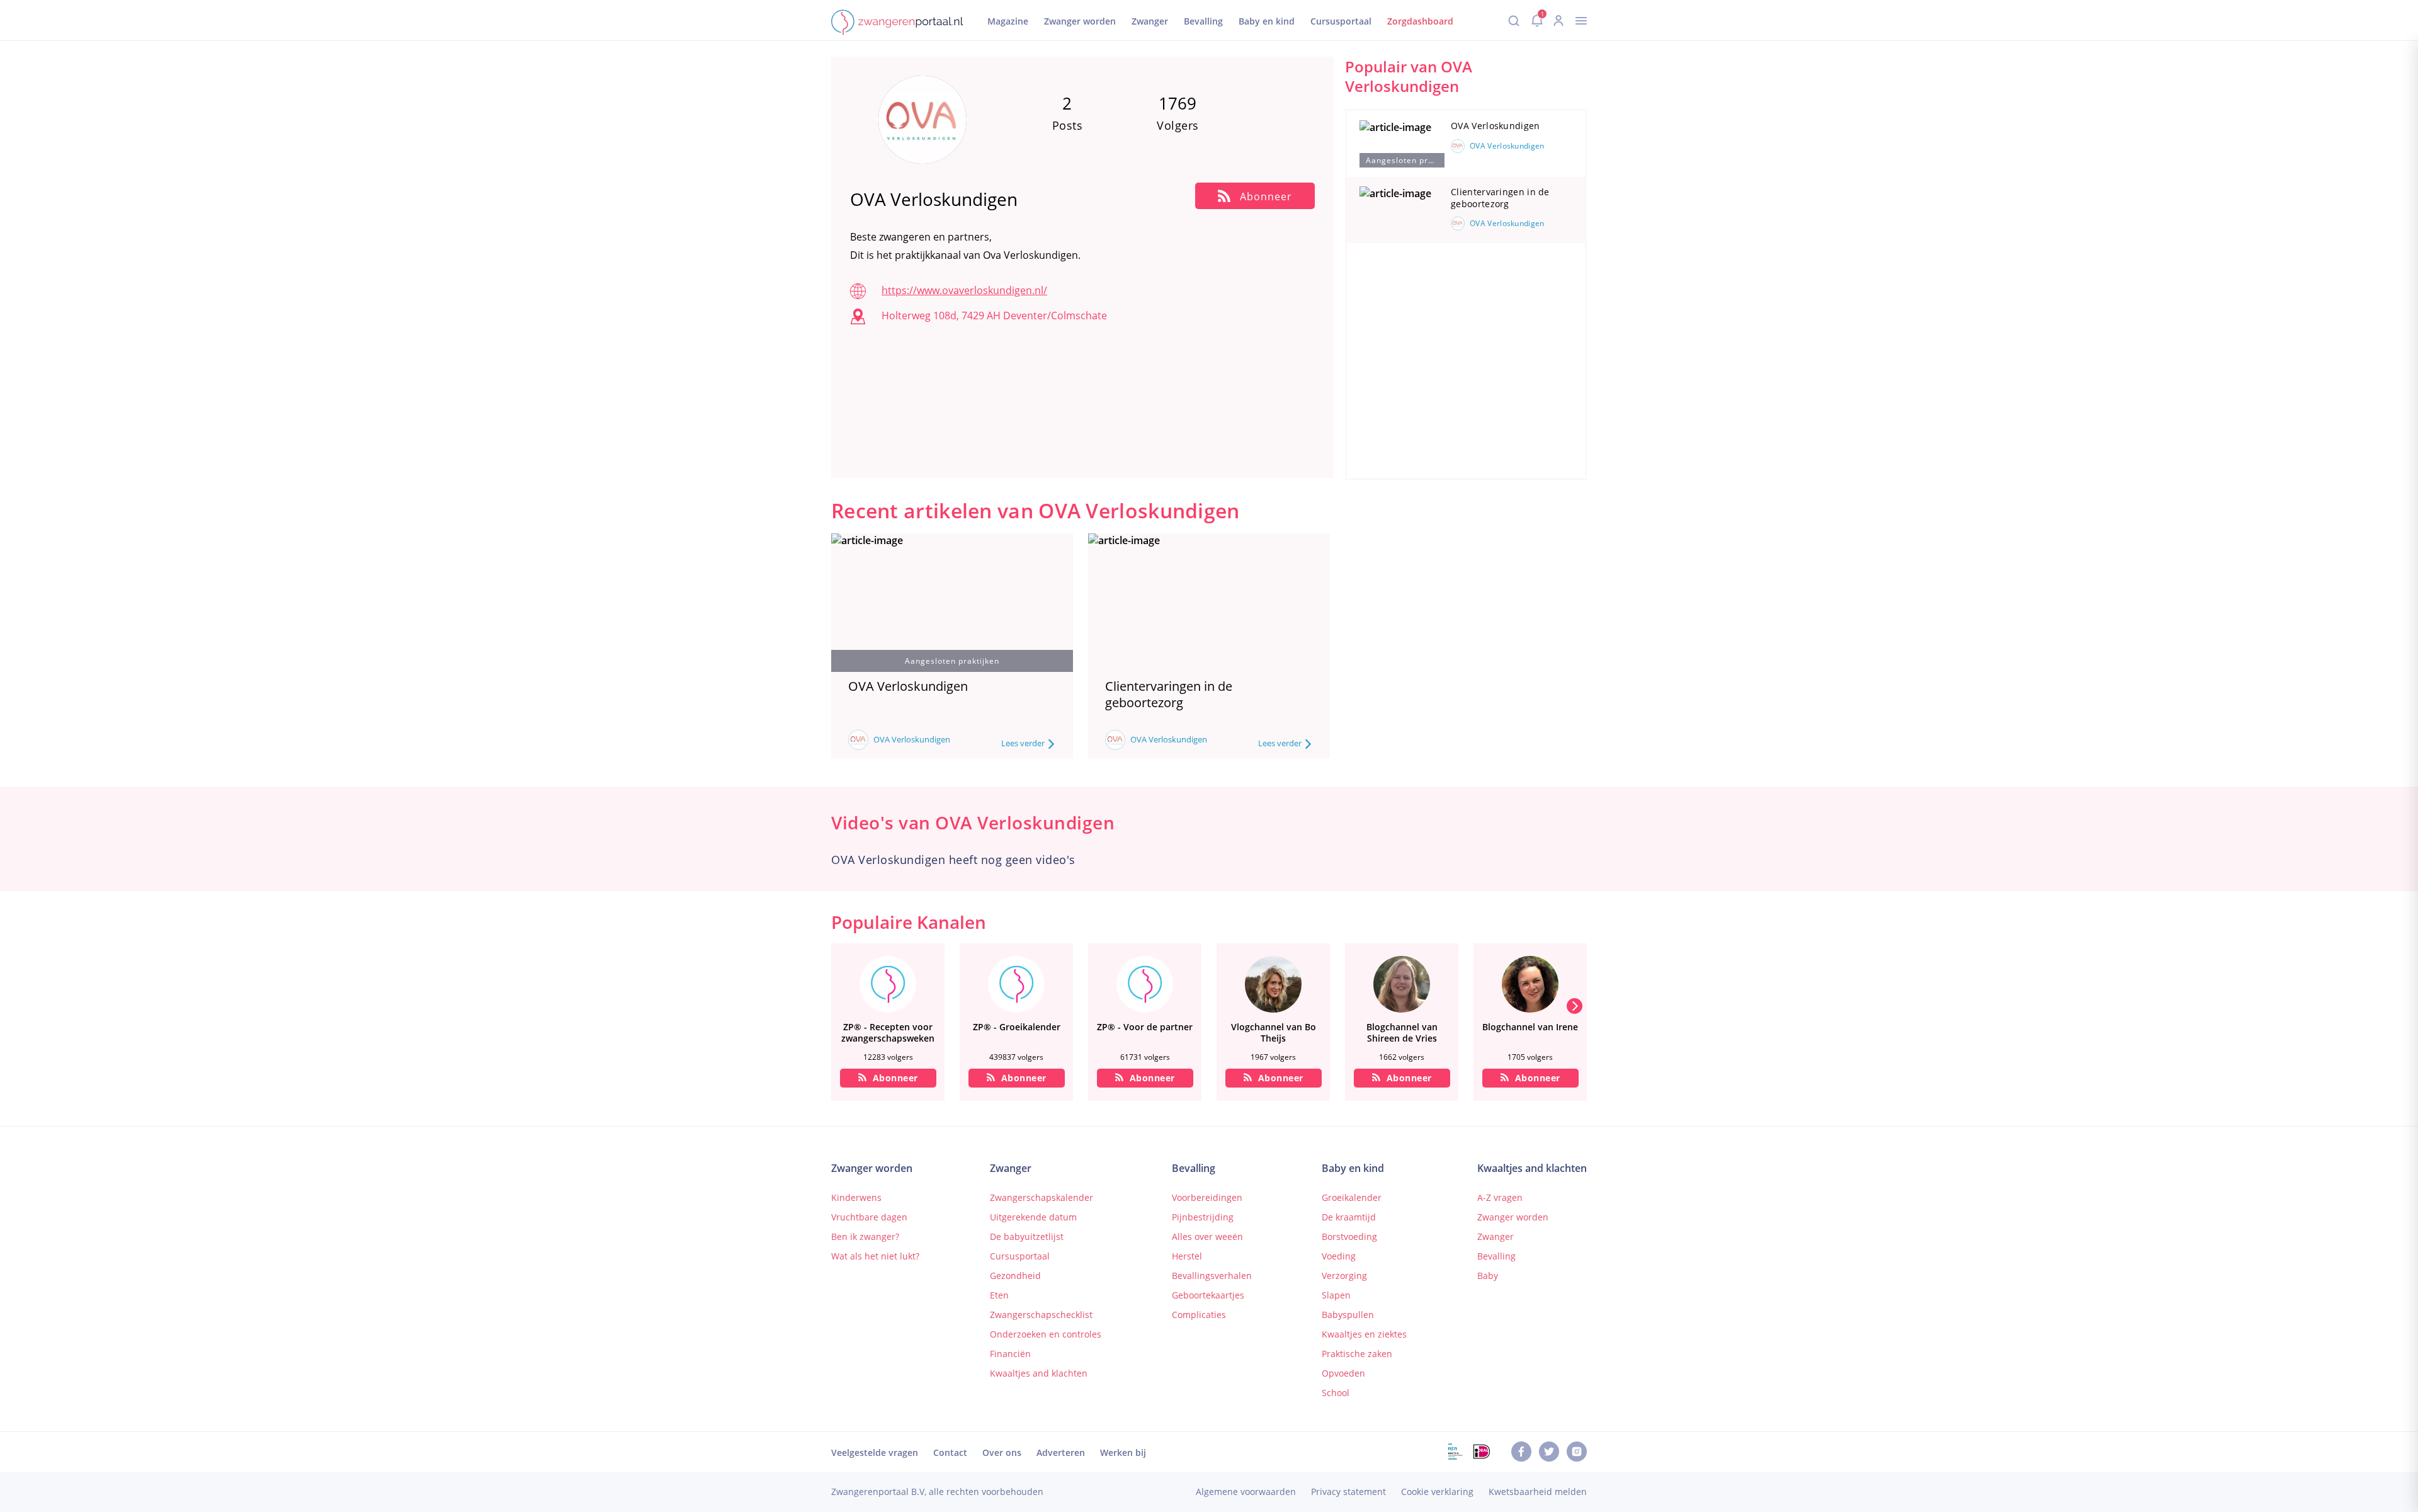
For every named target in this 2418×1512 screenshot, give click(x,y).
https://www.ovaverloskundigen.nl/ (964, 290)
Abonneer (895, 1078)
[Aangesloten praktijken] (1402, 145)
